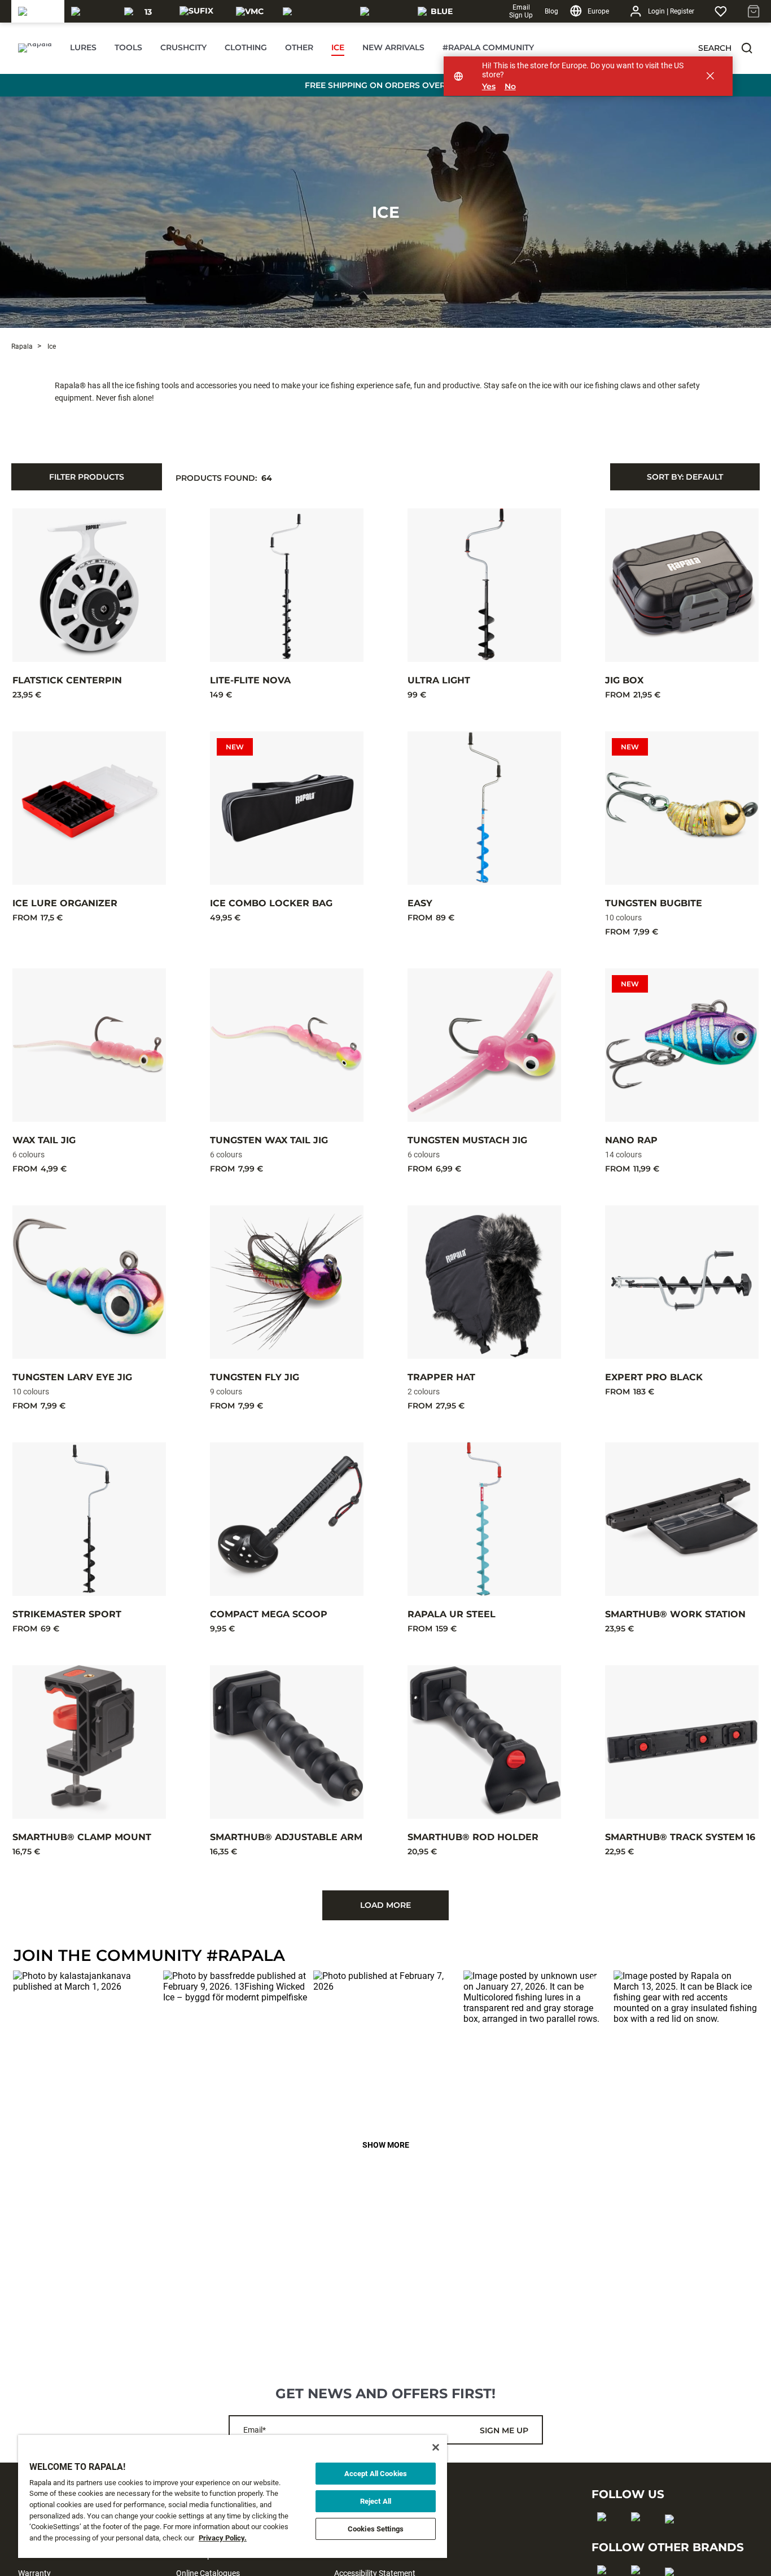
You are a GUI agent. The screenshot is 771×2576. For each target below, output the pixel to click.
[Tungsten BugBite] (682, 808)
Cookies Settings (376, 2529)
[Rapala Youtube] (673, 2537)
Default (685, 477)
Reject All (376, 2501)
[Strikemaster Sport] (89, 1519)
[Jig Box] (682, 585)
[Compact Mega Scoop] (287, 1519)
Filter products (87, 477)
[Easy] (484, 808)
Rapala (22, 346)
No (510, 87)
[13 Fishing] (144, 11)
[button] (747, 48)
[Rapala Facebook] (605, 2535)
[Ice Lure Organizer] (89, 808)
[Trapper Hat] (484, 1282)
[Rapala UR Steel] (484, 1519)
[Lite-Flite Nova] (287, 585)
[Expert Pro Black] (682, 1282)
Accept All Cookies (376, 2474)
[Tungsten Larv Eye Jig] (89, 1282)
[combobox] (685, 477)
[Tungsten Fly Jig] (287, 1282)
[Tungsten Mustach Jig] (484, 1045)
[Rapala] (38, 11)
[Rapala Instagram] (639, 2535)
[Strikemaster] (315, 11)
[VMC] (250, 11)
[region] (233, 2496)
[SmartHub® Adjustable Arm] (287, 1742)
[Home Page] (35, 48)
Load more (385, 1905)
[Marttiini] (382, 11)
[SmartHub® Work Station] (682, 1519)
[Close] (436, 2447)
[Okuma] (91, 11)
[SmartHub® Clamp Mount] (89, 1742)
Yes (489, 87)
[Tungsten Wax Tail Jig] (287, 1045)
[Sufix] (196, 11)
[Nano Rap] (682, 1045)
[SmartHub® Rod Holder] (484, 1742)
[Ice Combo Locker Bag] (287, 808)
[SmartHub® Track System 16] (682, 1742)
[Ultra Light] (484, 585)
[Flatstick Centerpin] (89, 585)
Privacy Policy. (223, 2538)
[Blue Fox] (437, 11)
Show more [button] (386, 2145)
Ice (386, 212)
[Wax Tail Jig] (89, 1045)
